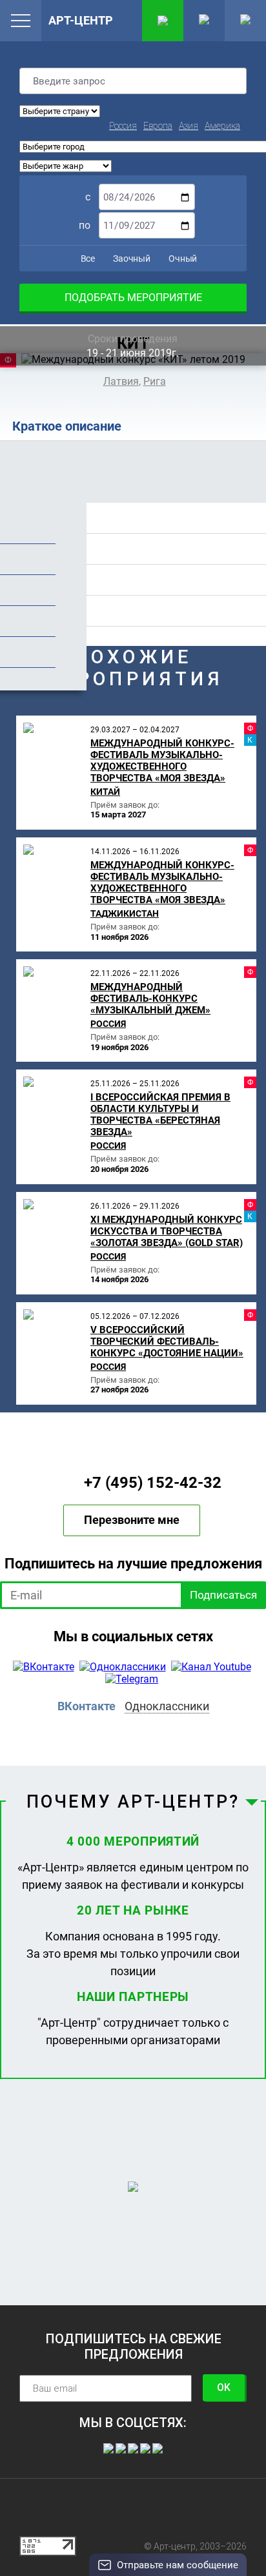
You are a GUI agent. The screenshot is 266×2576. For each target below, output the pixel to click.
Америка (222, 126)
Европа (158, 126)
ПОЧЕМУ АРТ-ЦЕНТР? (133, 1802)
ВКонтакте (87, 1706)
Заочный (131, 259)
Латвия (121, 381)
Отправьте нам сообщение (178, 2565)
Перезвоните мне (132, 1520)
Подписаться (223, 1595)
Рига (155, 381)
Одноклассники (167, 1706)
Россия (123, 126)
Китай (105, 792)
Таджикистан (125, 913)
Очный (182, 259)
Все (87, 259)
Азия (189, 126)
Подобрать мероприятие (133, 298)
